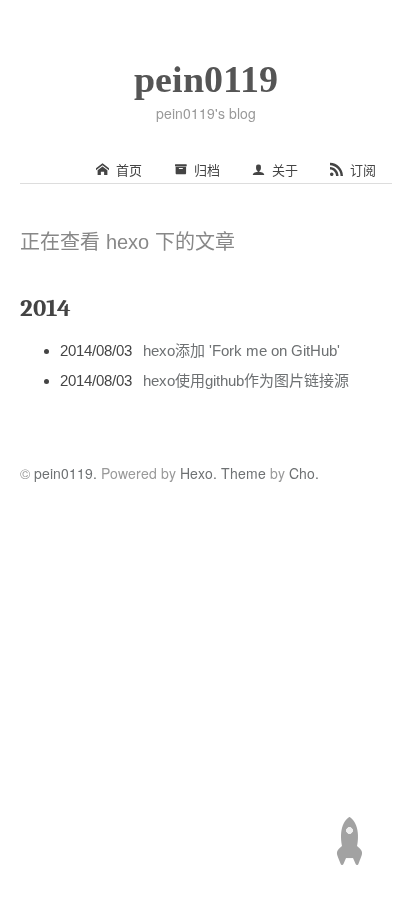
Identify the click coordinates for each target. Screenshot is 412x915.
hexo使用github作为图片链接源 (246, 380)
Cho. (302, 473)
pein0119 (206, 79)
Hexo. (196, 473)
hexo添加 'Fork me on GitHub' (241, 350)
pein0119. (65, 473)
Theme (241, 473)
